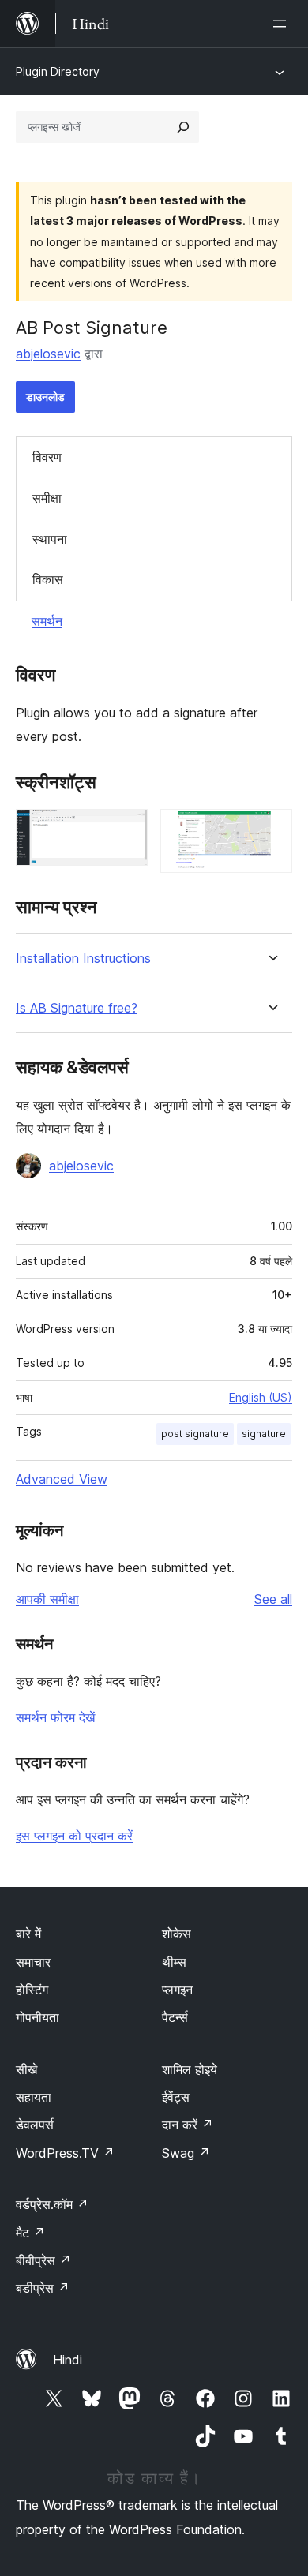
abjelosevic (48, 354)
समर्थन (47, 621)
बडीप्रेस (43, 2288)
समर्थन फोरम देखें (55, 1717)
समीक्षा (47, 498)
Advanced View (62, 1479)
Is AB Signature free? (77, 1008)
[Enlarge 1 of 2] (126, 830)
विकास (48, 579)
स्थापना (50, 539)
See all (273, 1599)
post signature (195, 1434)
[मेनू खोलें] (283, 24)
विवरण (47, 457)
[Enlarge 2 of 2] (271, 830)
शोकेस (177, 1934)
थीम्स (174, 1962)
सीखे (26, 2069)
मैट (30, 2233)
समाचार (33, 1962)
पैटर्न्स (175, 2017)
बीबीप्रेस (43, 2260)
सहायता (34, 2097)
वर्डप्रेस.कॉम (52, 2204)
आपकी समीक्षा (47, 1599)
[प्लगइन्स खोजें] (183, 127)
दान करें (188, 2125)
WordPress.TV (65, 2153)
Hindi (68, 2360)
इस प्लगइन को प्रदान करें (74, 1836)
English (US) (261, 1397)
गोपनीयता (38, 2017)
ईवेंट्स (176, 2097)
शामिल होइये (190, 2069)
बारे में (28, 1934)
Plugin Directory (58, 71)
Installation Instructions (83, 959)
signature (264, 1434)
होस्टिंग (32, 1990)
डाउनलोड (45, 397)
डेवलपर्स (35, 2125)
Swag (186, 2153)
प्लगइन (177, 1990)
